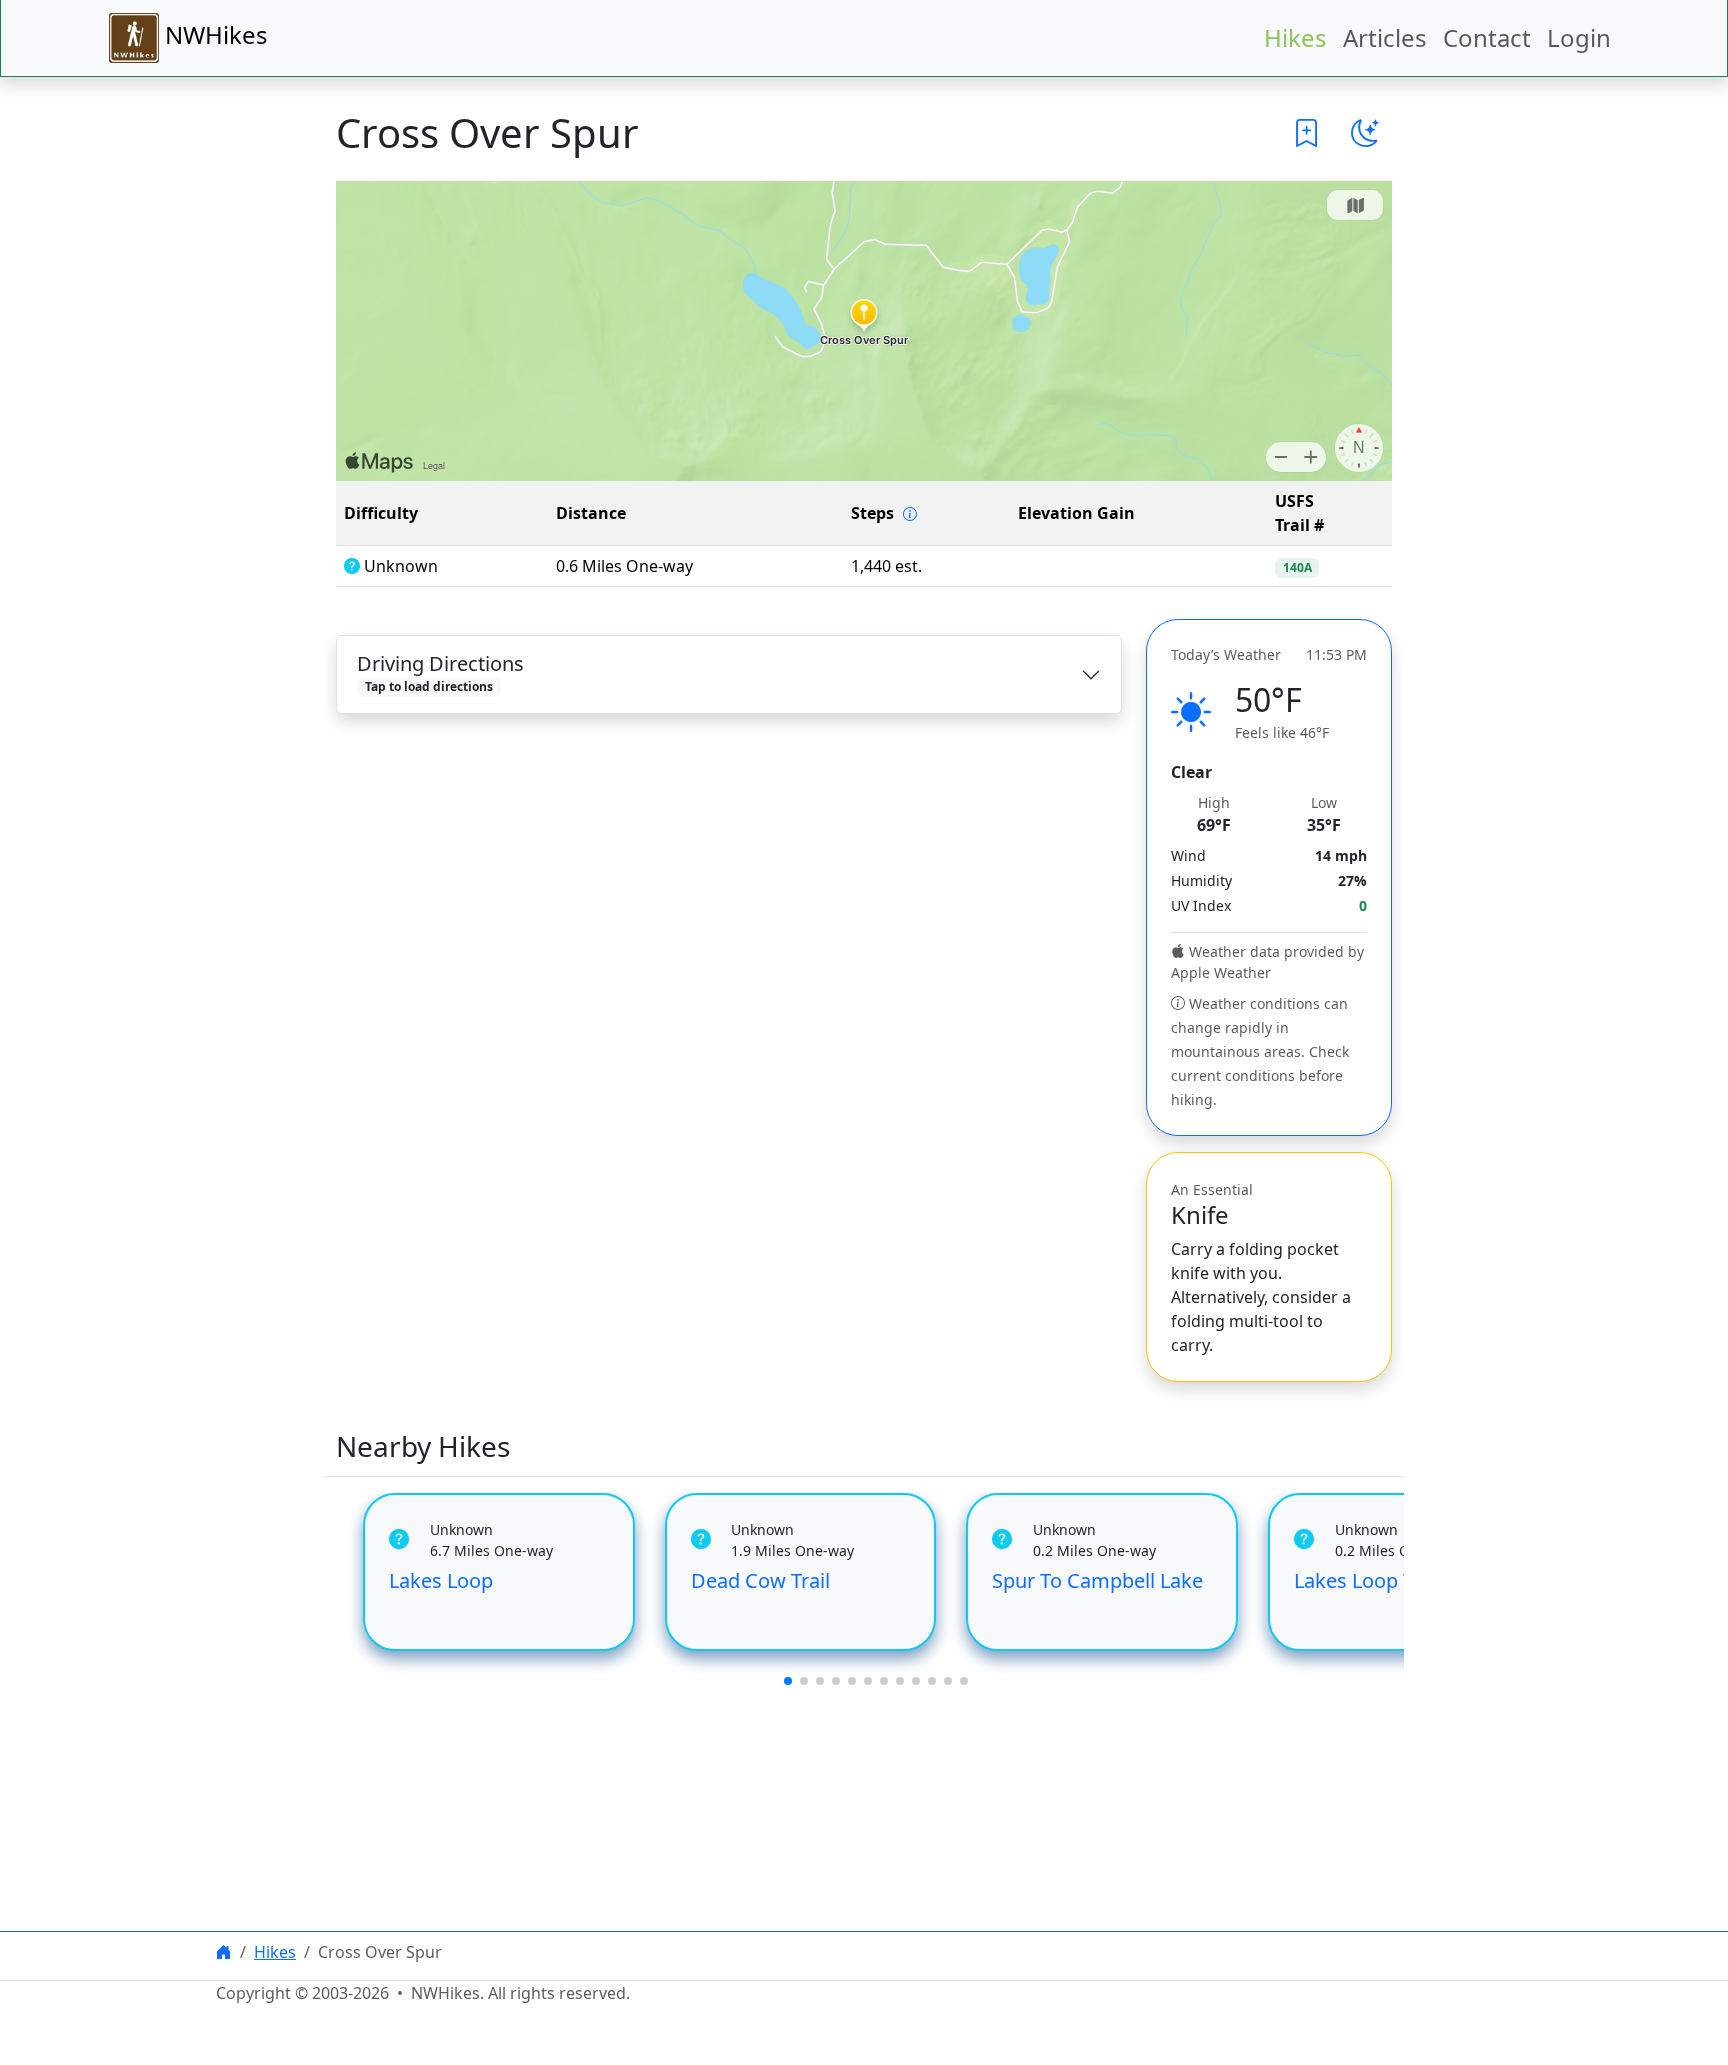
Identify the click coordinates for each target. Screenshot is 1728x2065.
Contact (1487, 37)
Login (1579, 37)
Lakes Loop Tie (1362, 1580)
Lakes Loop (441, 1580)
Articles (1385, 37)
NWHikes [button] (213, 34)
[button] (1307, 133)
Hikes (1295, 37)
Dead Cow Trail (760, 1580)
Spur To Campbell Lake (1097, 1580)
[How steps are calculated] (910, 514)
